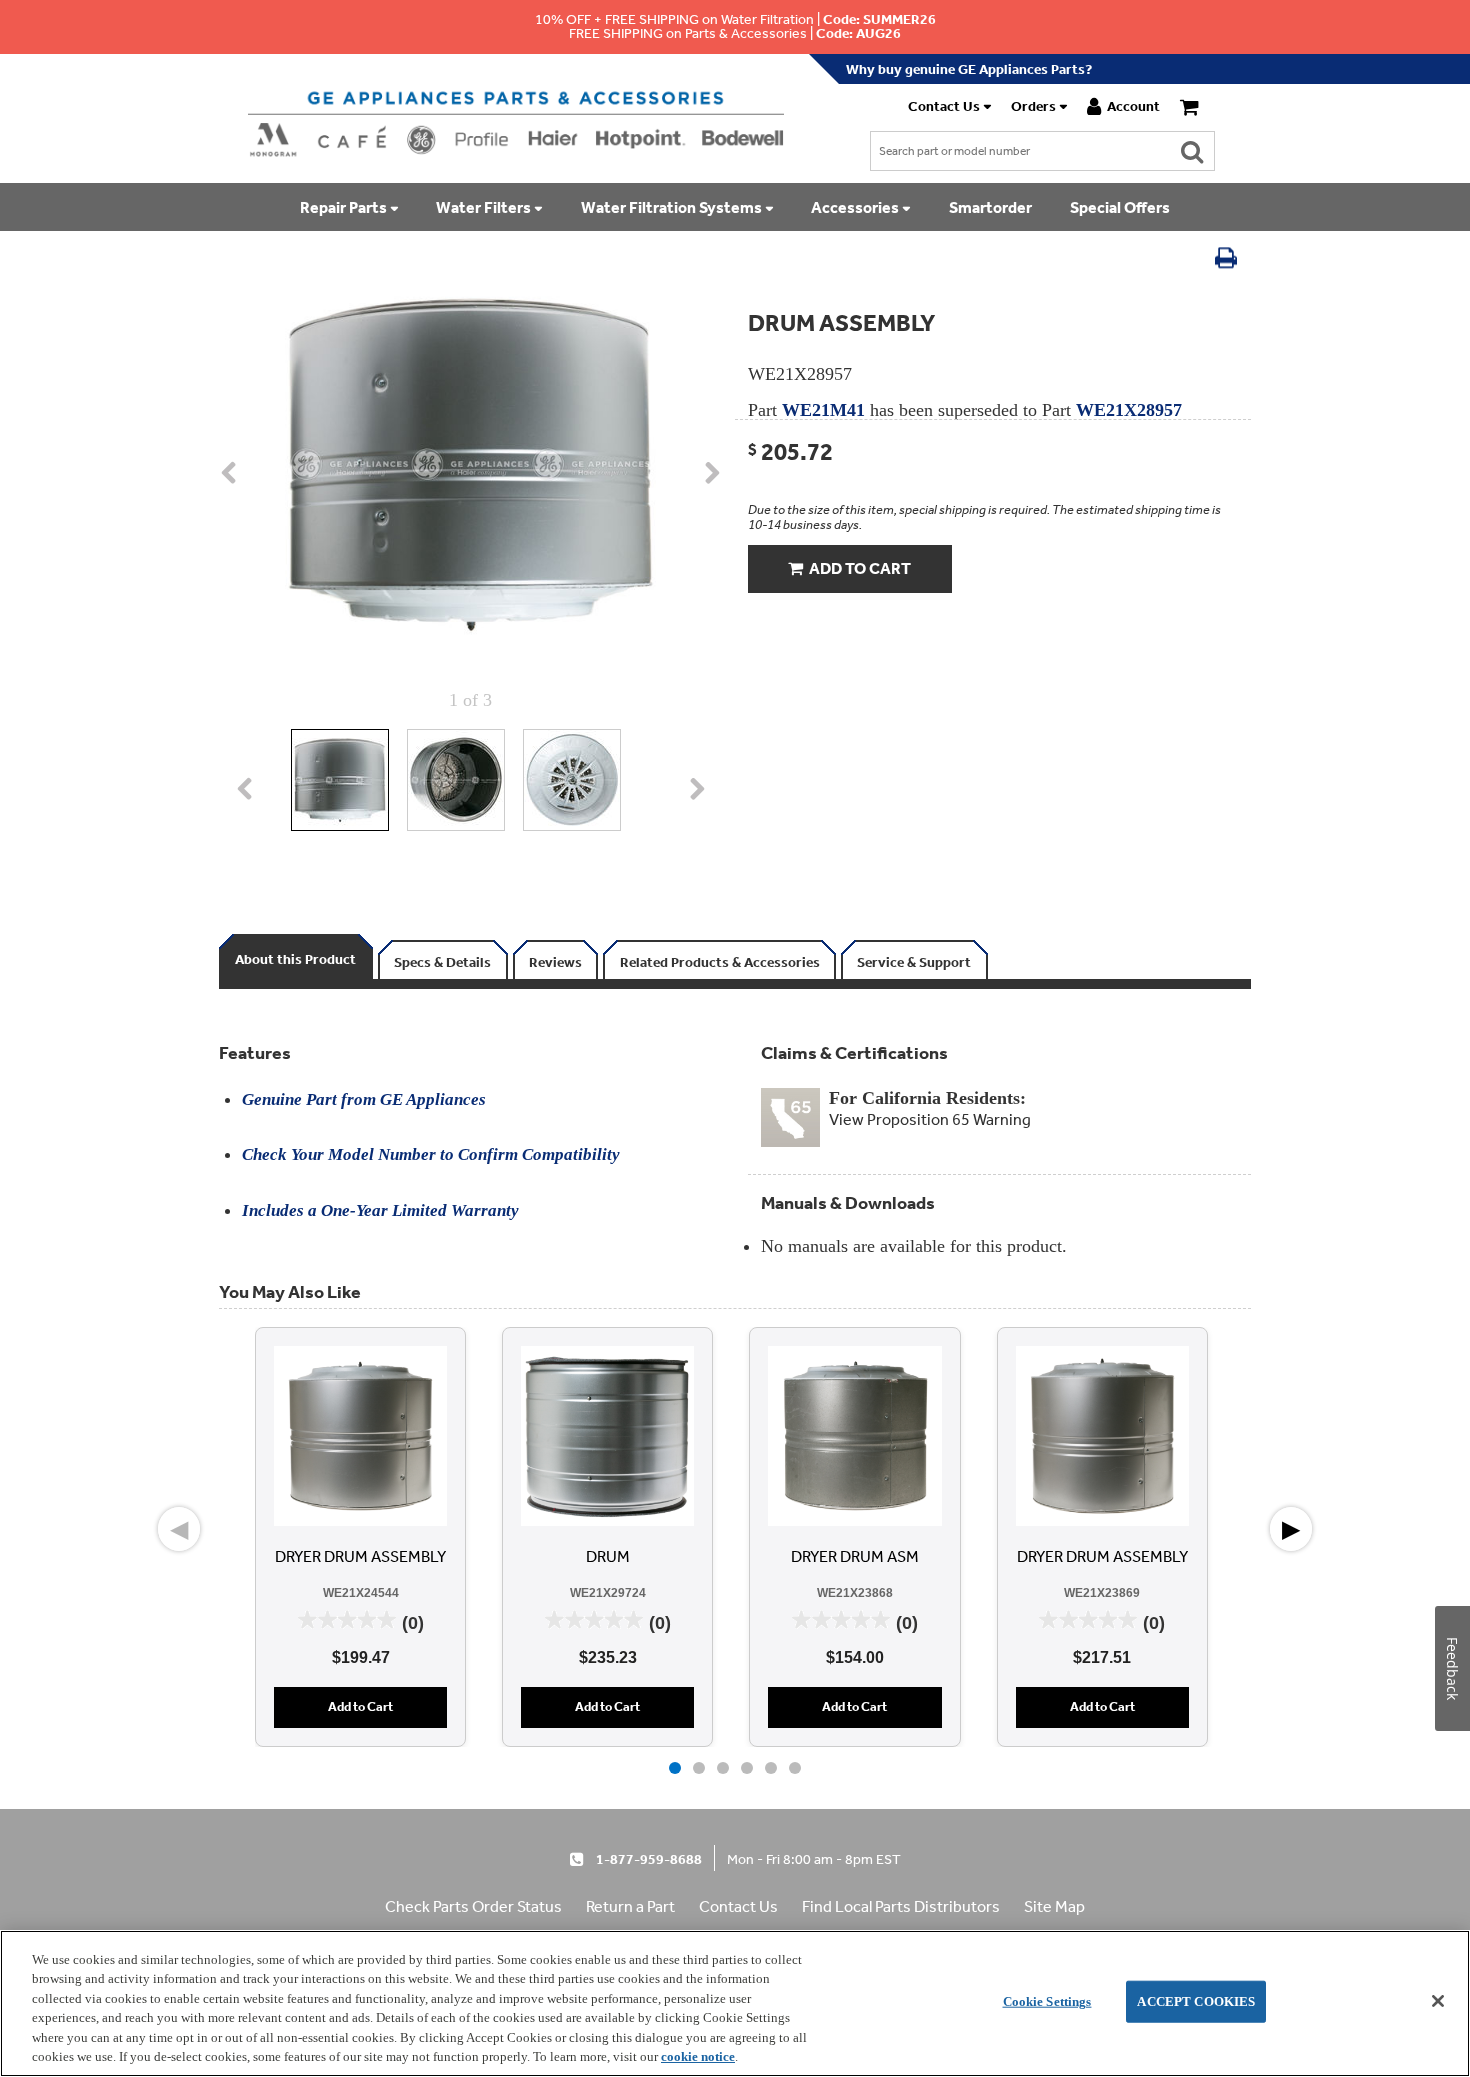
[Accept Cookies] (1438, 2001)
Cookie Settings (1047, 2001)
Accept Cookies (1196, 2001)
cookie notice (698, 2056)
